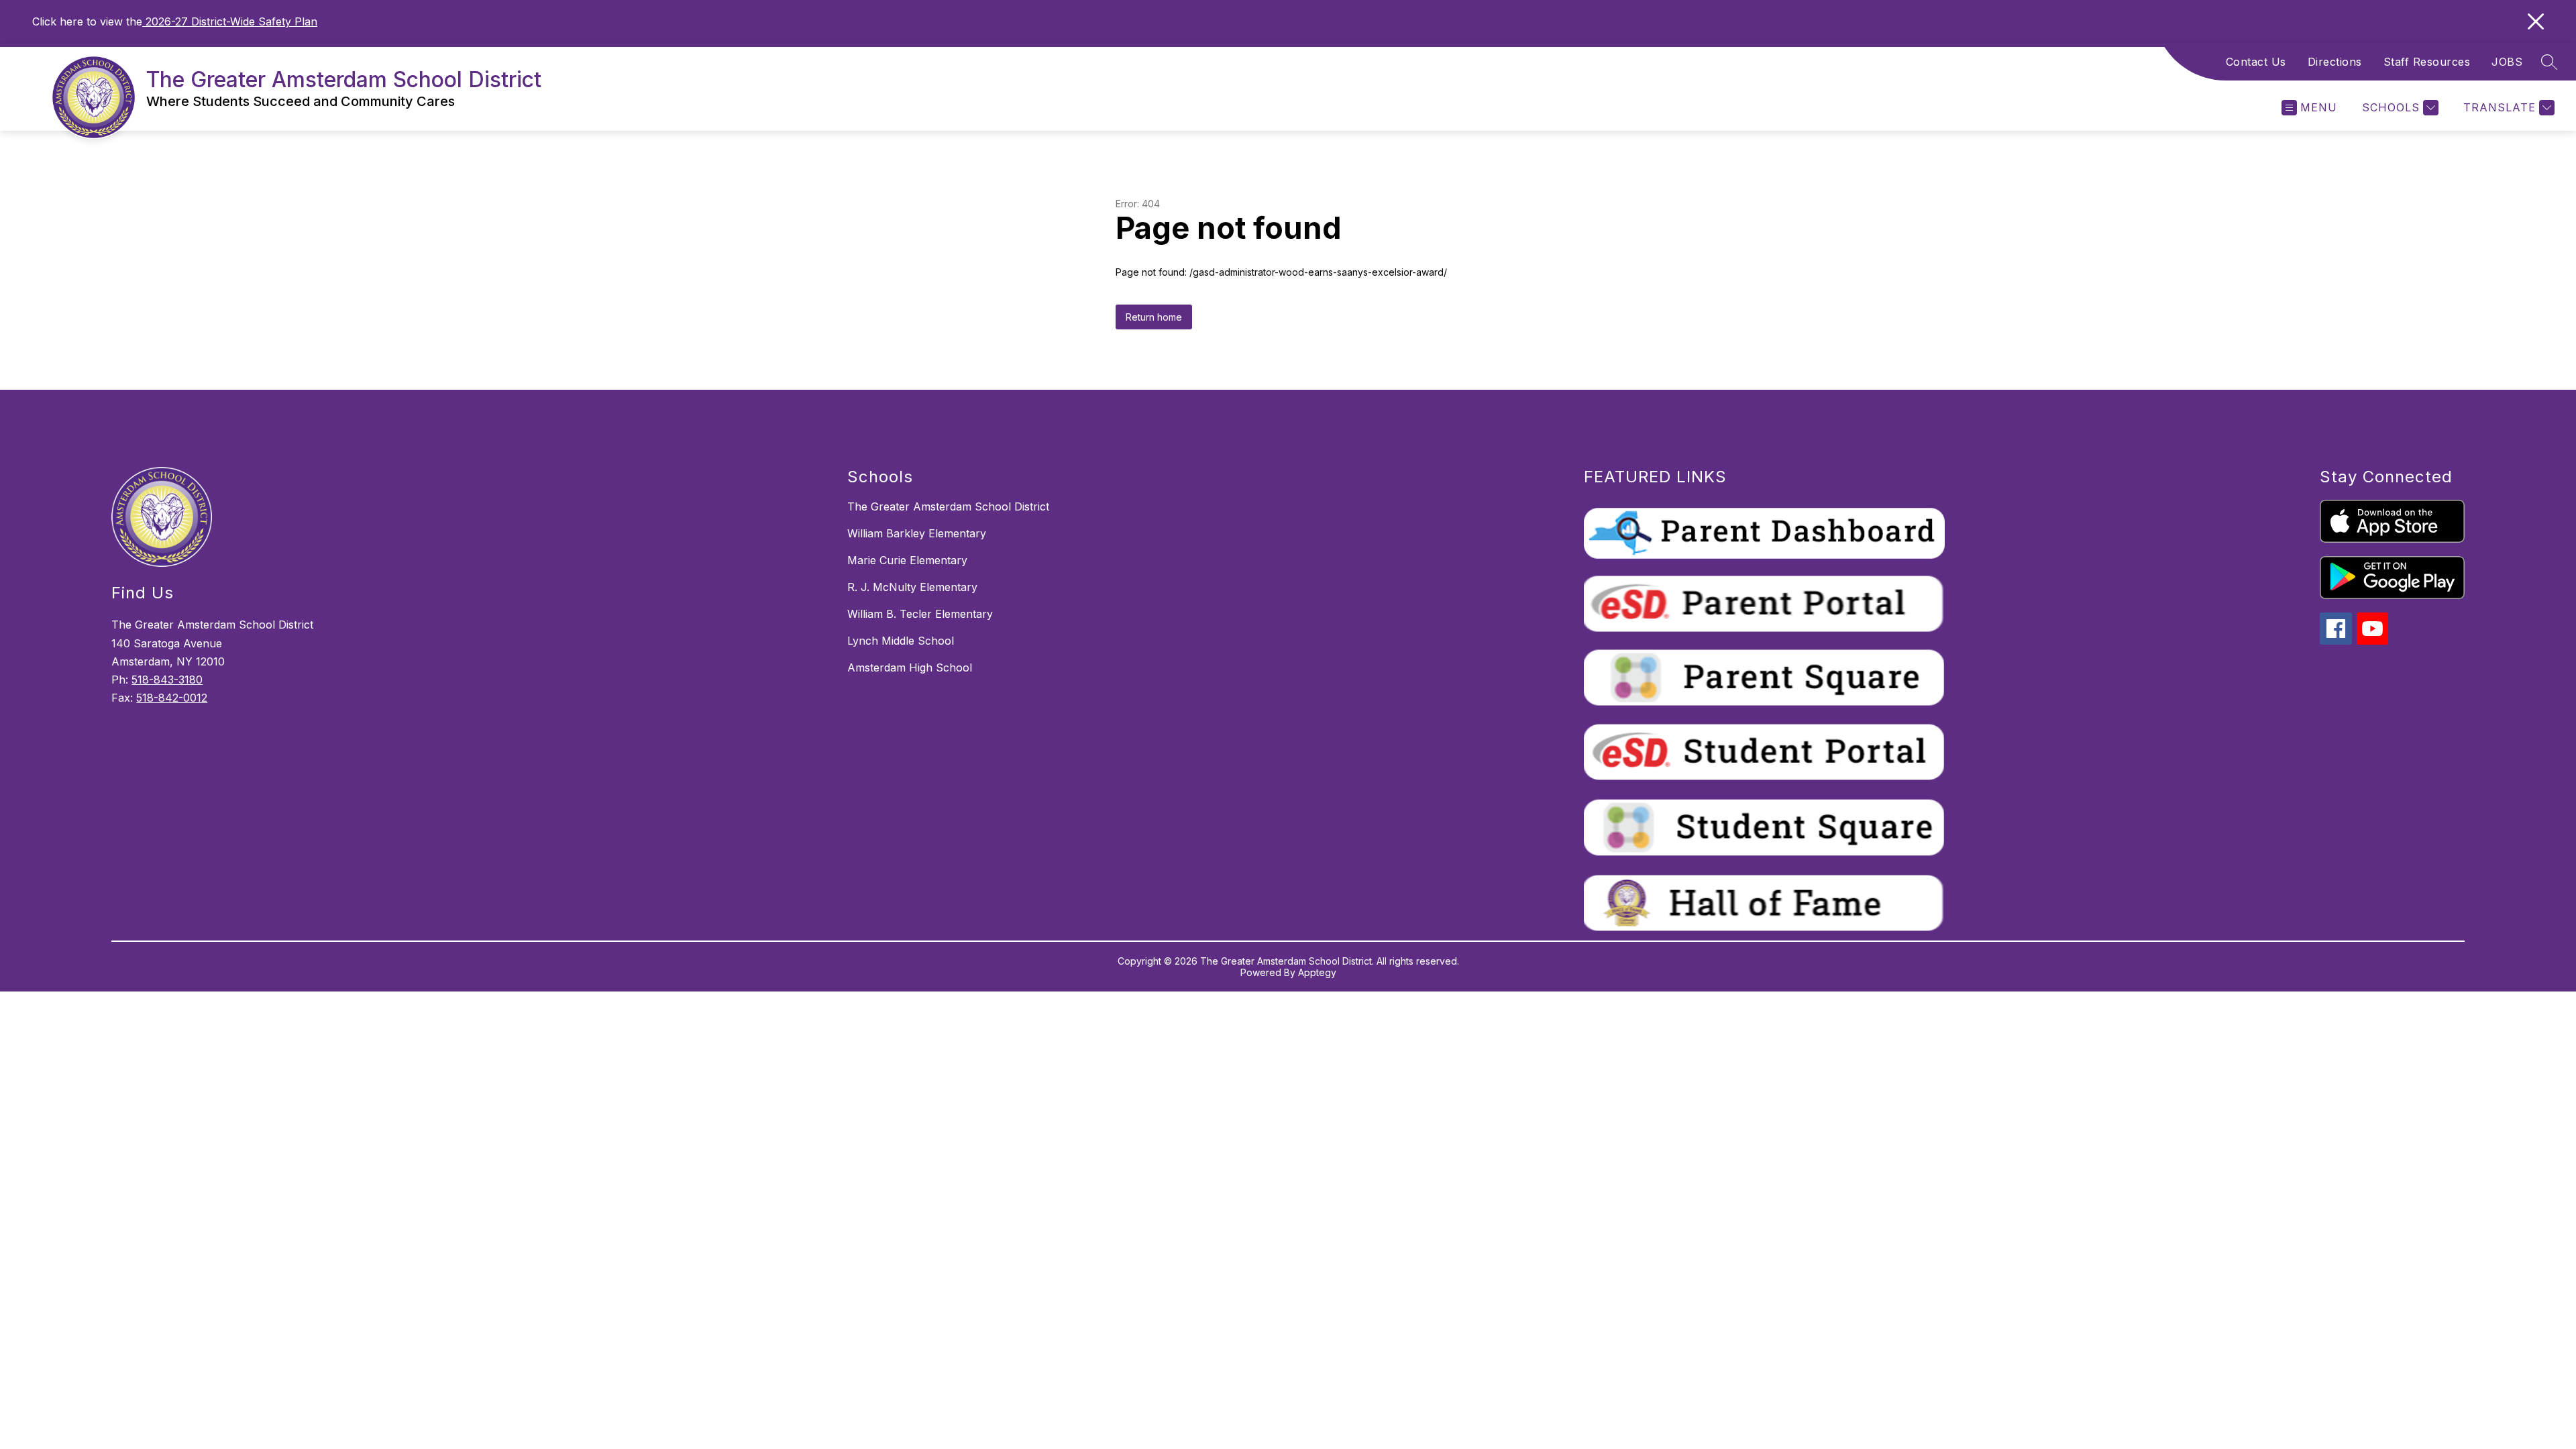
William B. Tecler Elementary (920, 614)
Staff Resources (2427, 62)
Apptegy (1317, 972)
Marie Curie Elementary (907, 560)
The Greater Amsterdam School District (948, 506)
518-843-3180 (167, 680)
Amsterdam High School (910, 667)
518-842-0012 (172, 698)
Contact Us (2256, 62)
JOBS (2507, 62)
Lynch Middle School (901, 641)
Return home (1154, 317)
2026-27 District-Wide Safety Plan (230, 21)
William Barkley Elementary (917, 533)
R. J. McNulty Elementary (912, 587)
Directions (2335, 62)
